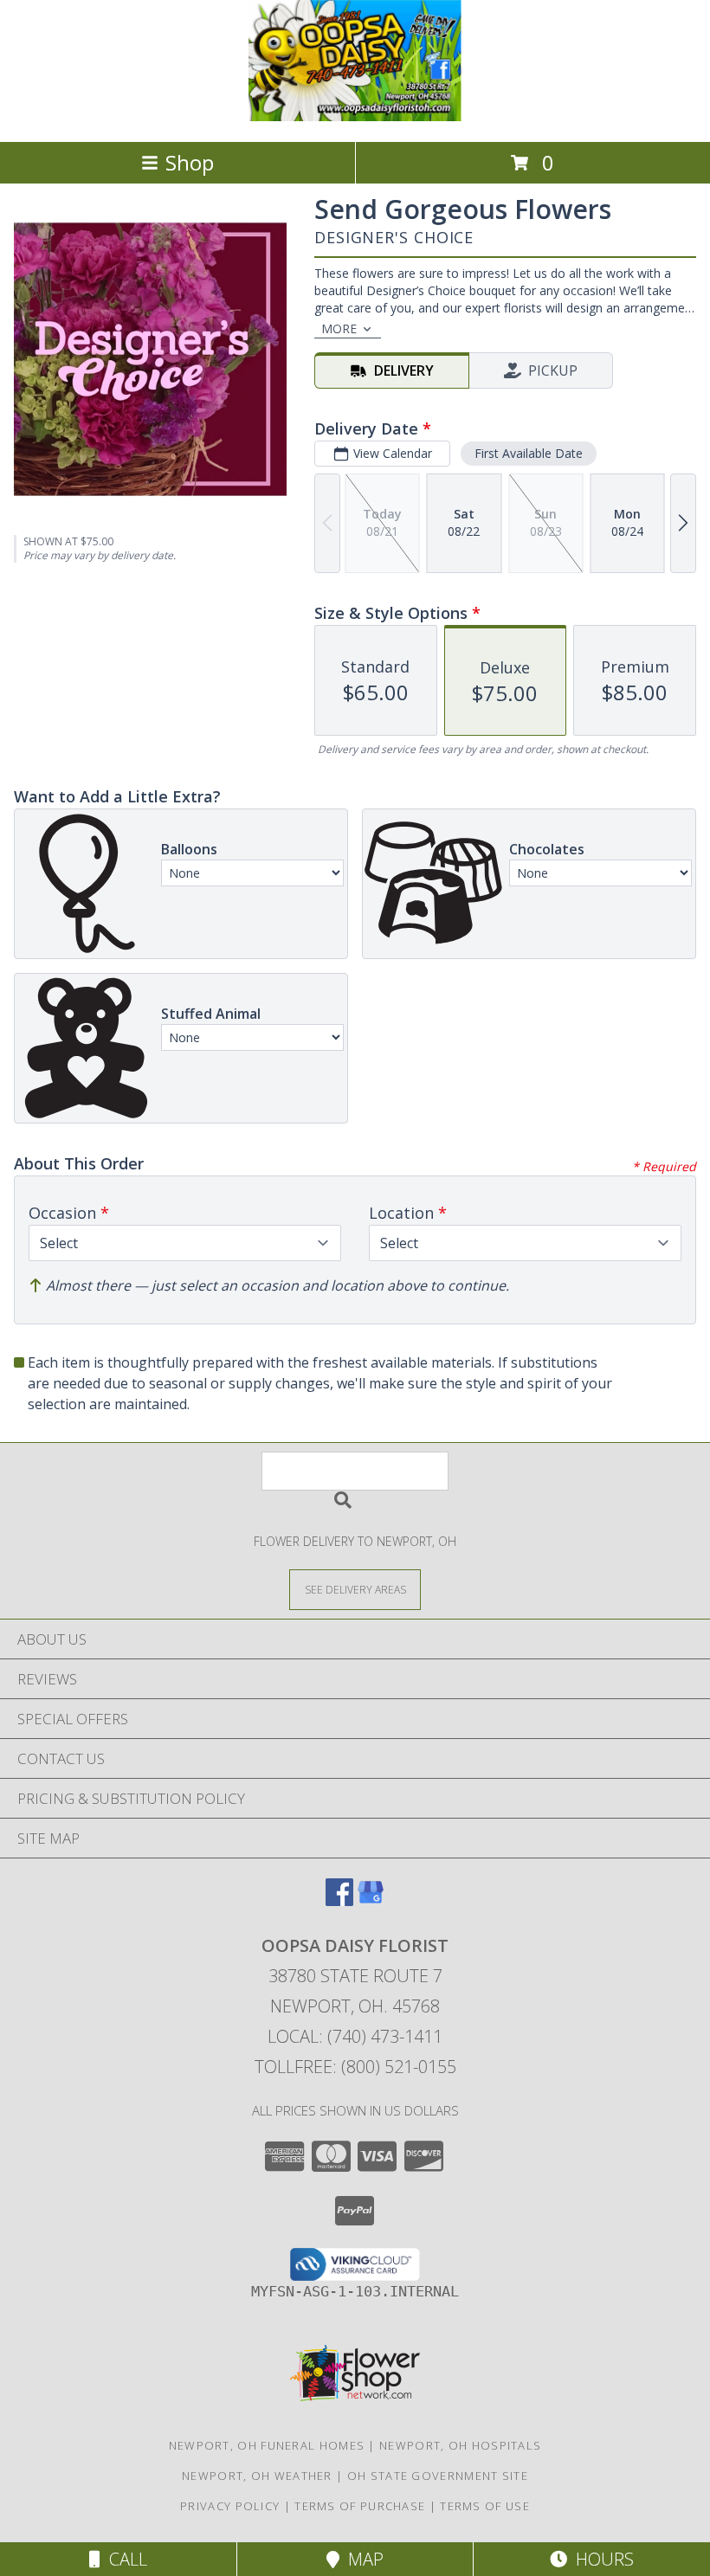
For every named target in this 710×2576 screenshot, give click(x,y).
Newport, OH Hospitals (460, 2445)
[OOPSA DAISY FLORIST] (355, 116)
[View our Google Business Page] (371, 1900)
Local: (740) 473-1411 (355, 2036)
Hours (600, 2559)
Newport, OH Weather (257, 2476)
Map (361, 2559)
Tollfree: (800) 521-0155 (355, 2067)
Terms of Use (485, 2506)
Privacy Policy (230, 2506)
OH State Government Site (438, 2476)
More (339, 328)
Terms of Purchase (360, 2506)
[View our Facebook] (339, 1900)
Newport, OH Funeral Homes (267, 2445)
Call (124, 2559)
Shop (190, 162)
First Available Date (529, 453)
